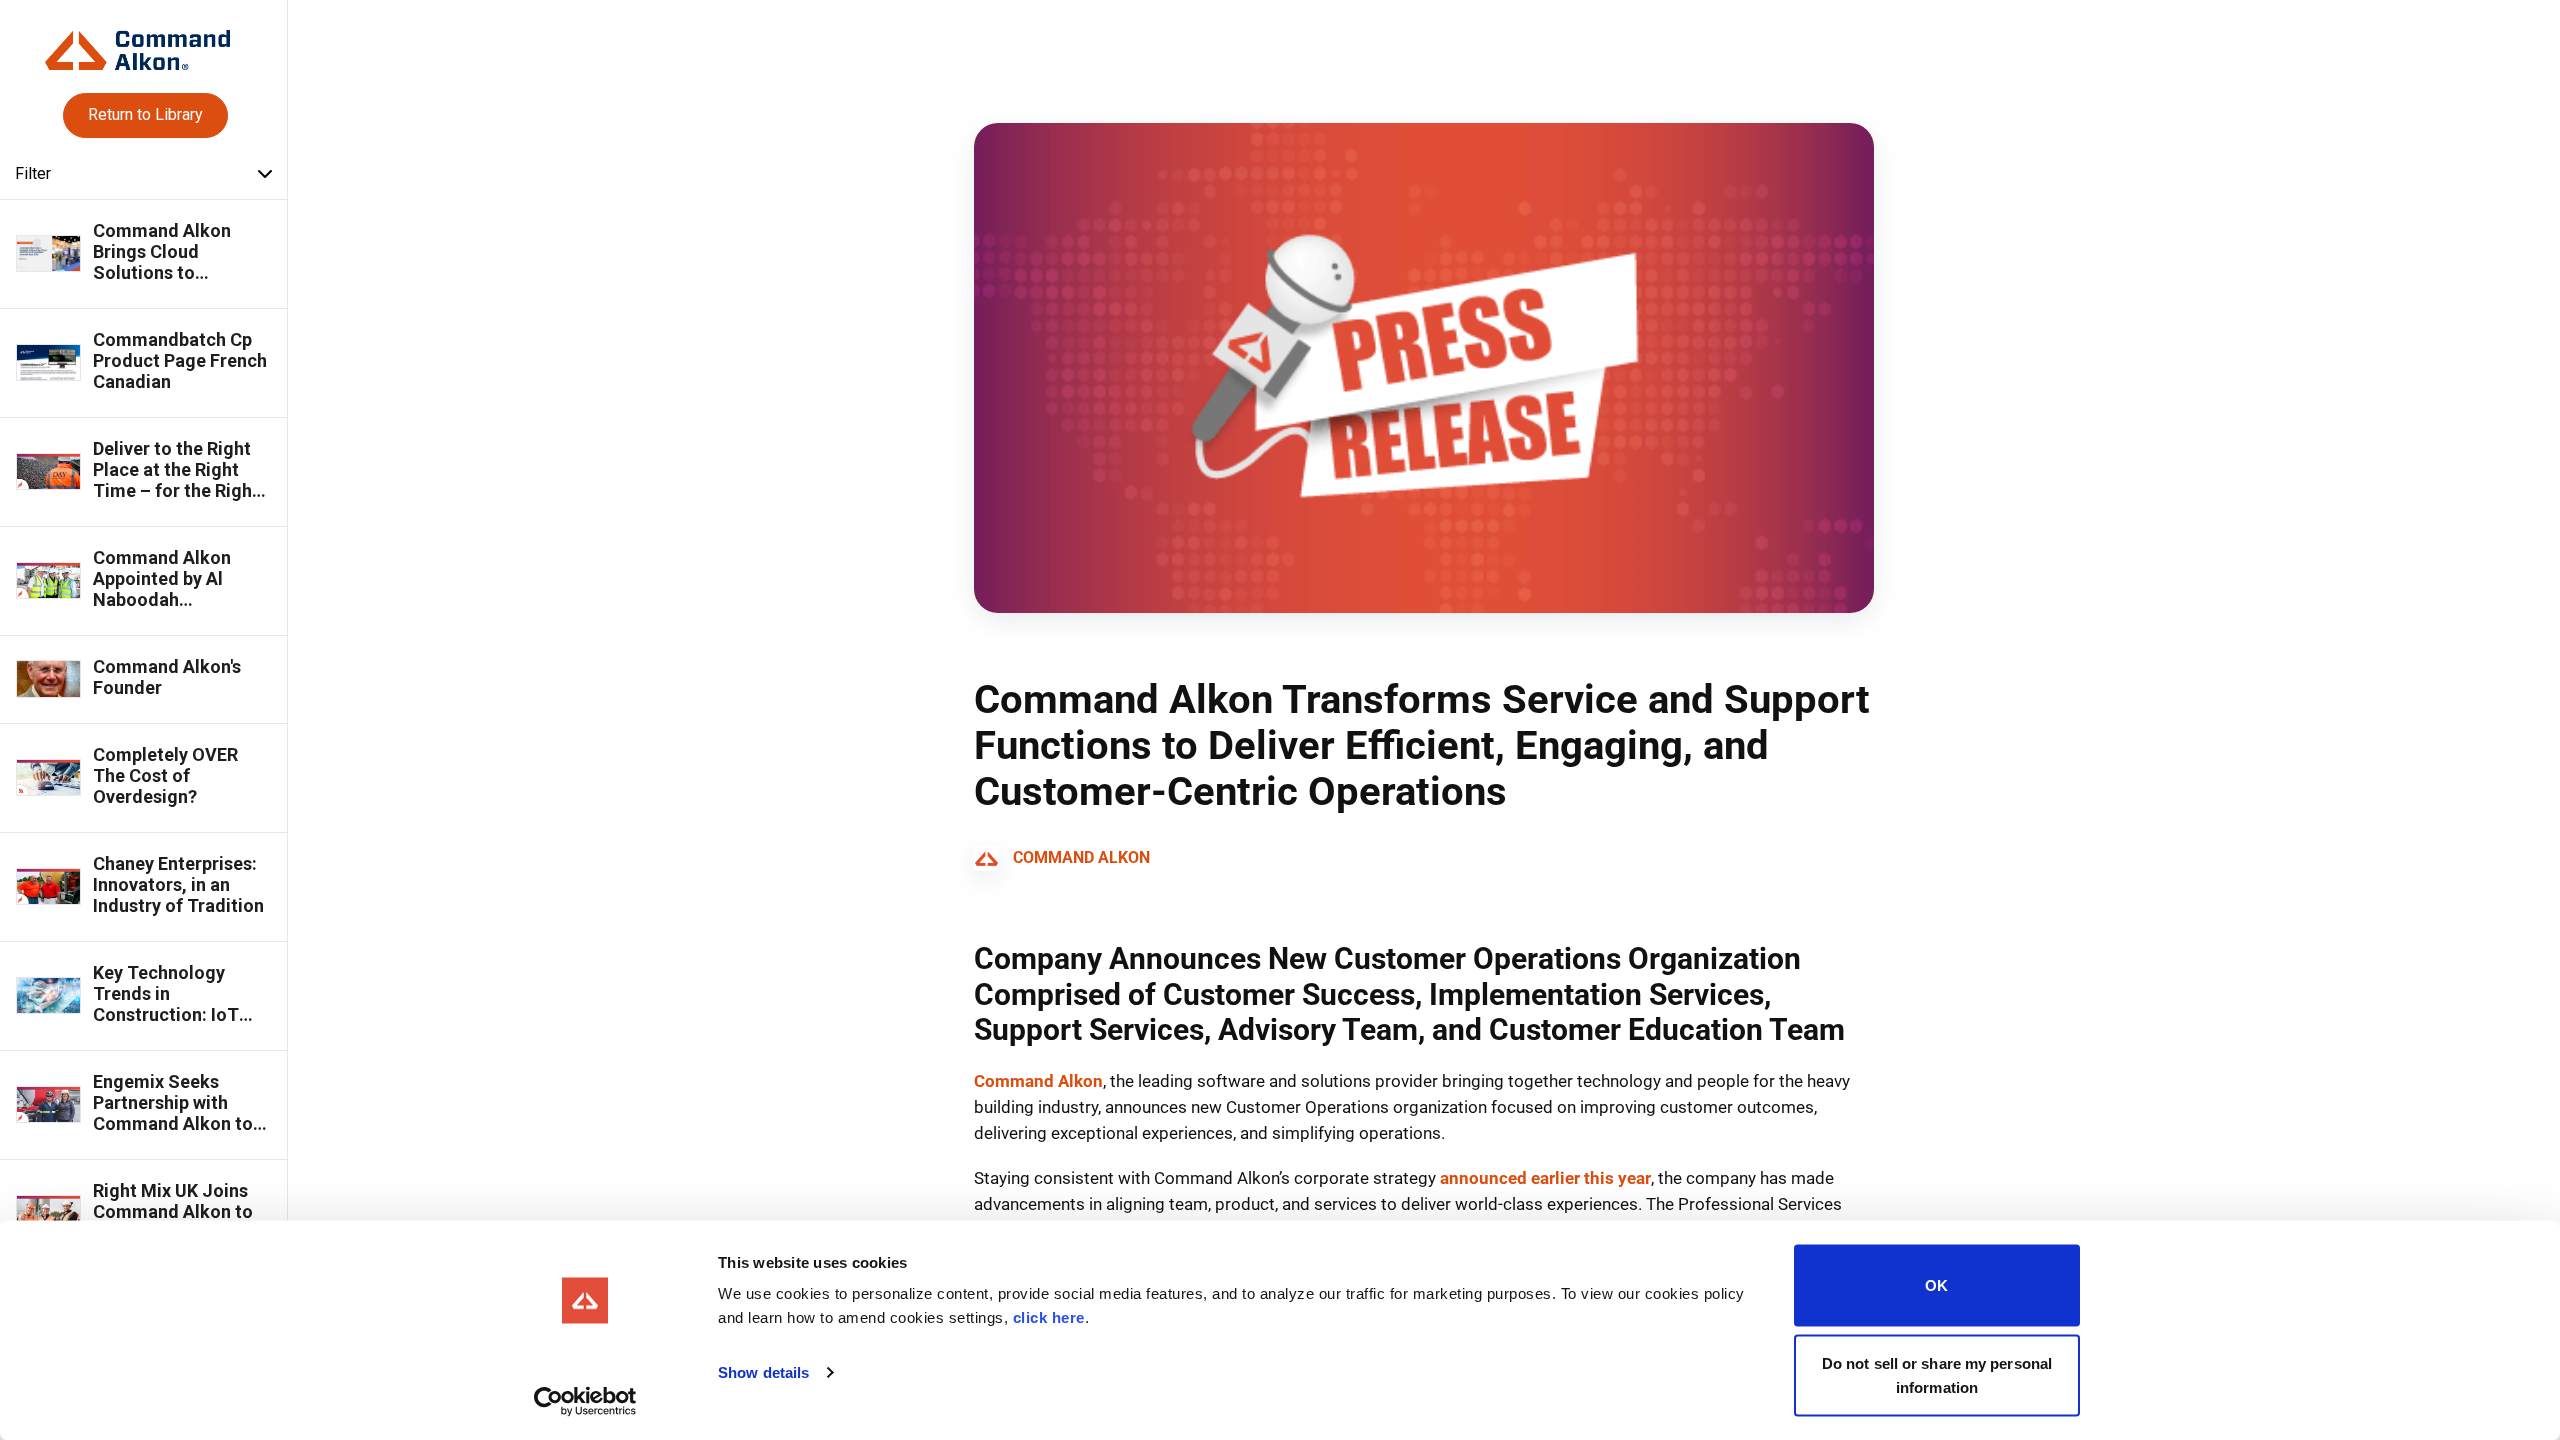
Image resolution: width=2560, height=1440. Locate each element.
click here (1049, 1317)
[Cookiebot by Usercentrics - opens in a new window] (585, 1401)
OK (1936, 1285)
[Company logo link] (143, 42)
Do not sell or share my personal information (1937, 1374)
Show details (763, 1372)
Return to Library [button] (145, 114)
